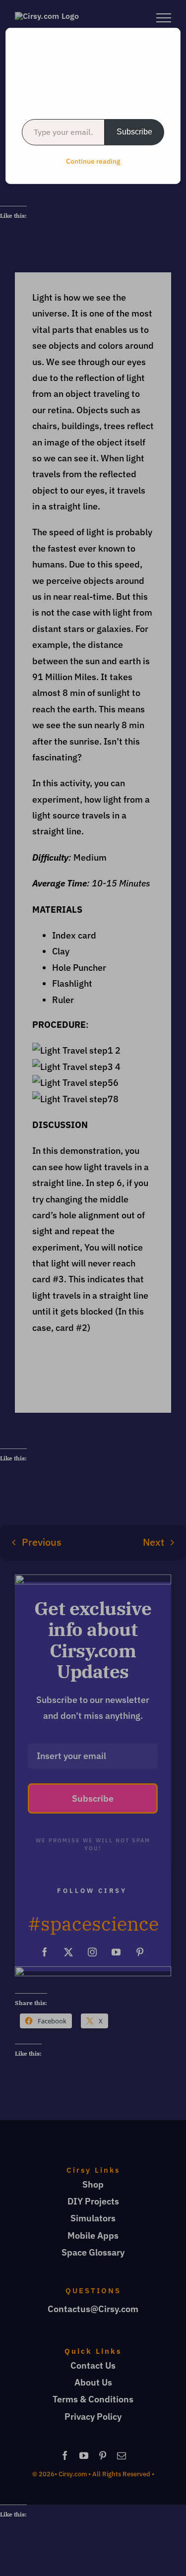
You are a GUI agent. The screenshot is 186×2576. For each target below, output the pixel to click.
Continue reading (93, 161)
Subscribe (134, 132)
